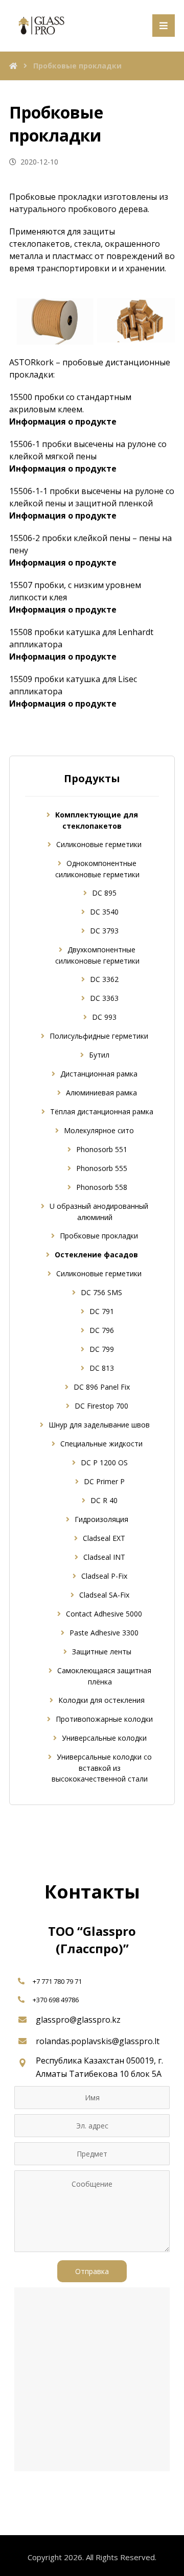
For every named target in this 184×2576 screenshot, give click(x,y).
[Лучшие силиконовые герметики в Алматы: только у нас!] (40, 26)
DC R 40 (104, 1500)
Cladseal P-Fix (104, 1576)
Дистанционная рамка (99, 1074)
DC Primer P (104, 1481)
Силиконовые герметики (99, 844)
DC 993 (104, 1017)
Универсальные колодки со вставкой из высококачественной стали (102, 1768)
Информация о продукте (63, 421)
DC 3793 (104, 931)
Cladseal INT (104, 1557)
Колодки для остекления (101, 1700)
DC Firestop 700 (101, 1406)
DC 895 (104, 893)
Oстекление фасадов (96, 1255)
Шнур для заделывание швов (99, 1425)
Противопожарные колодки (104, 1719)
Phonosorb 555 (102, 1168)
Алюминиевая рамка (101, 1093)
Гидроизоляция (101, 1519)
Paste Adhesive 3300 (104, 1633)
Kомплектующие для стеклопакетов (97, 820)
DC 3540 (104, 912)
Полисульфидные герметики (99, 1036)
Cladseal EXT (104, 1538)
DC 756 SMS (101, 1292)
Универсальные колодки (104, 1738)
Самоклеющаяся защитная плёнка (104, 1676)
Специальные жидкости (101, 1444)
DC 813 (102, 1368)
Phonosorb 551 (102, 1149)
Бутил (99, 1055)
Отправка (92, 2271)
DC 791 (102, 1311)
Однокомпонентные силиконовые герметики (97, 869)
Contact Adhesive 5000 (104, 1614)
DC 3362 (104, 979)
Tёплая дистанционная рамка (102, 1111)
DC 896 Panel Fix (102, 1387)
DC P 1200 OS (104, 1462)
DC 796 (102, 1330)
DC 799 (102, 1349)
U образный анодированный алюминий (99, 1212)
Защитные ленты (102, 1652)
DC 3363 (104, 998)
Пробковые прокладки (99, 1236)
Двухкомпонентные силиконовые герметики (97, 955)
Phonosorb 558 (102, 1187)
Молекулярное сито (99, 1130)
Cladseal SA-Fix (104, 1595)
